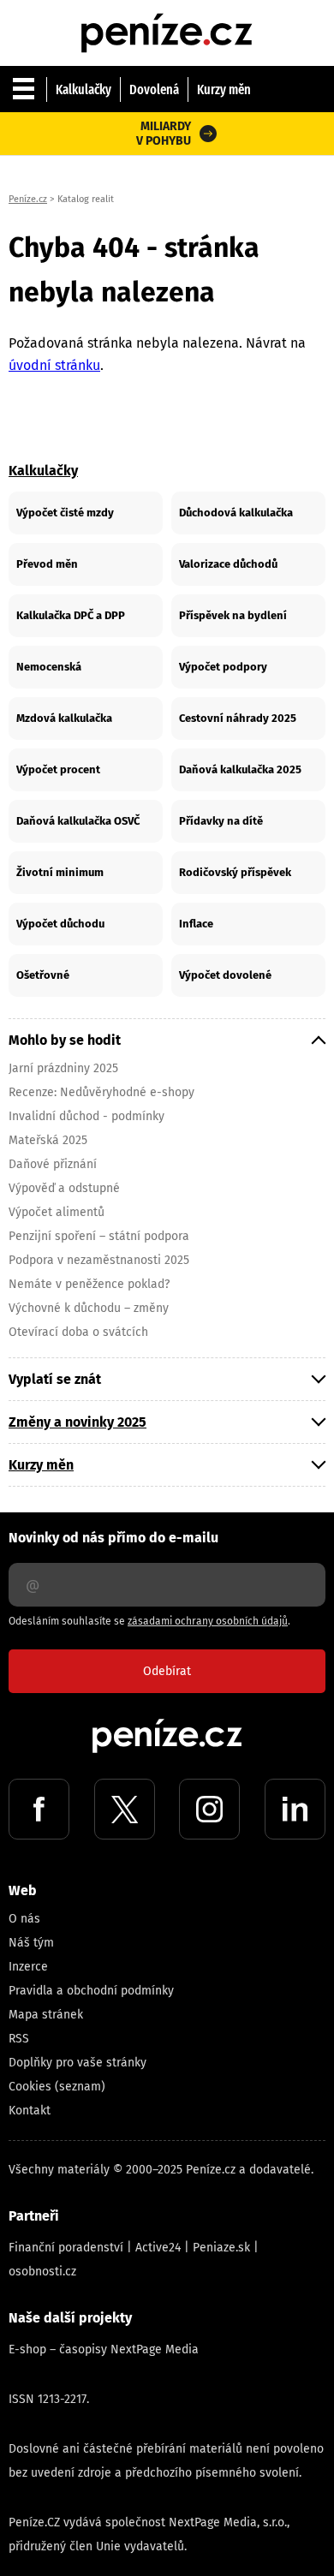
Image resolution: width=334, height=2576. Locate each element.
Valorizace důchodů (228, 564)
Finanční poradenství (66, 2248)
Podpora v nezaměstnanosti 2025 (99, 1260)
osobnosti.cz (42, 2272)
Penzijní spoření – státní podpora (99, 1236)
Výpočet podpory (223, 667)
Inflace (196, 924)
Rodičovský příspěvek (235, 872)
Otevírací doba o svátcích (78, 1332)
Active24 (158, 2248)
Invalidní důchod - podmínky (86, 1116)
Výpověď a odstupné (64, 1188)
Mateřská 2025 (48, 1140)
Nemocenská (49, 667)
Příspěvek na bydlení (233, 615)
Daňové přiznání (53, 1164)
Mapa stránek (46, 2015)
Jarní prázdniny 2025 (63, 1068)
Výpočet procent (58, 769)
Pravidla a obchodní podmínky (91, 1991)
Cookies (30, 2087)
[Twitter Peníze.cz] (125, 1809)
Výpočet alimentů (57, 1212)
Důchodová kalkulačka (236, 513)
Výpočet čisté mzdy (65, 513)
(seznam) (80, 2087)
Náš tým (31, 1943)
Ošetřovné (43, 975)
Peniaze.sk (221, 2248)
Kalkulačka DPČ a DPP (71, 615)
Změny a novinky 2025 (78, 1422)
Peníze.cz (28, 199)
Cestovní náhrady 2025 (238, 718)
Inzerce (28, 1967)
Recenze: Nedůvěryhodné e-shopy (101, 1092)
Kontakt (30, 2111)
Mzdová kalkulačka (64, 718)
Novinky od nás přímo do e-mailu (113, 1538)
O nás (24, 1919)
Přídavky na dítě (221, 821)
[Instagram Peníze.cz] (209, 1809)
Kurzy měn (224, 89)
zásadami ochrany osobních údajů (208, 1621)
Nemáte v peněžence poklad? (89, 1284)
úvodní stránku (54, 365)
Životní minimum (60, 872)
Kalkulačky (83, 89)
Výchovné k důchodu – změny (89, 1308)
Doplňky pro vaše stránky (78, 2063)
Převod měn (47, 564)
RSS (19, 2039)
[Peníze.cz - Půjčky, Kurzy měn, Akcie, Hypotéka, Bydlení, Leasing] (167, 17)
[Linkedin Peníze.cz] (295, 1809)
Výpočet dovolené (225, 975)
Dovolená (154, 89)
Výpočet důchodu (60, 924)
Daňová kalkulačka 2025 (240, 769)
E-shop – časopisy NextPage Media (104, 2349)
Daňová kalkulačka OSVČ (78, 821)
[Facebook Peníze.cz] (39, 1809)
